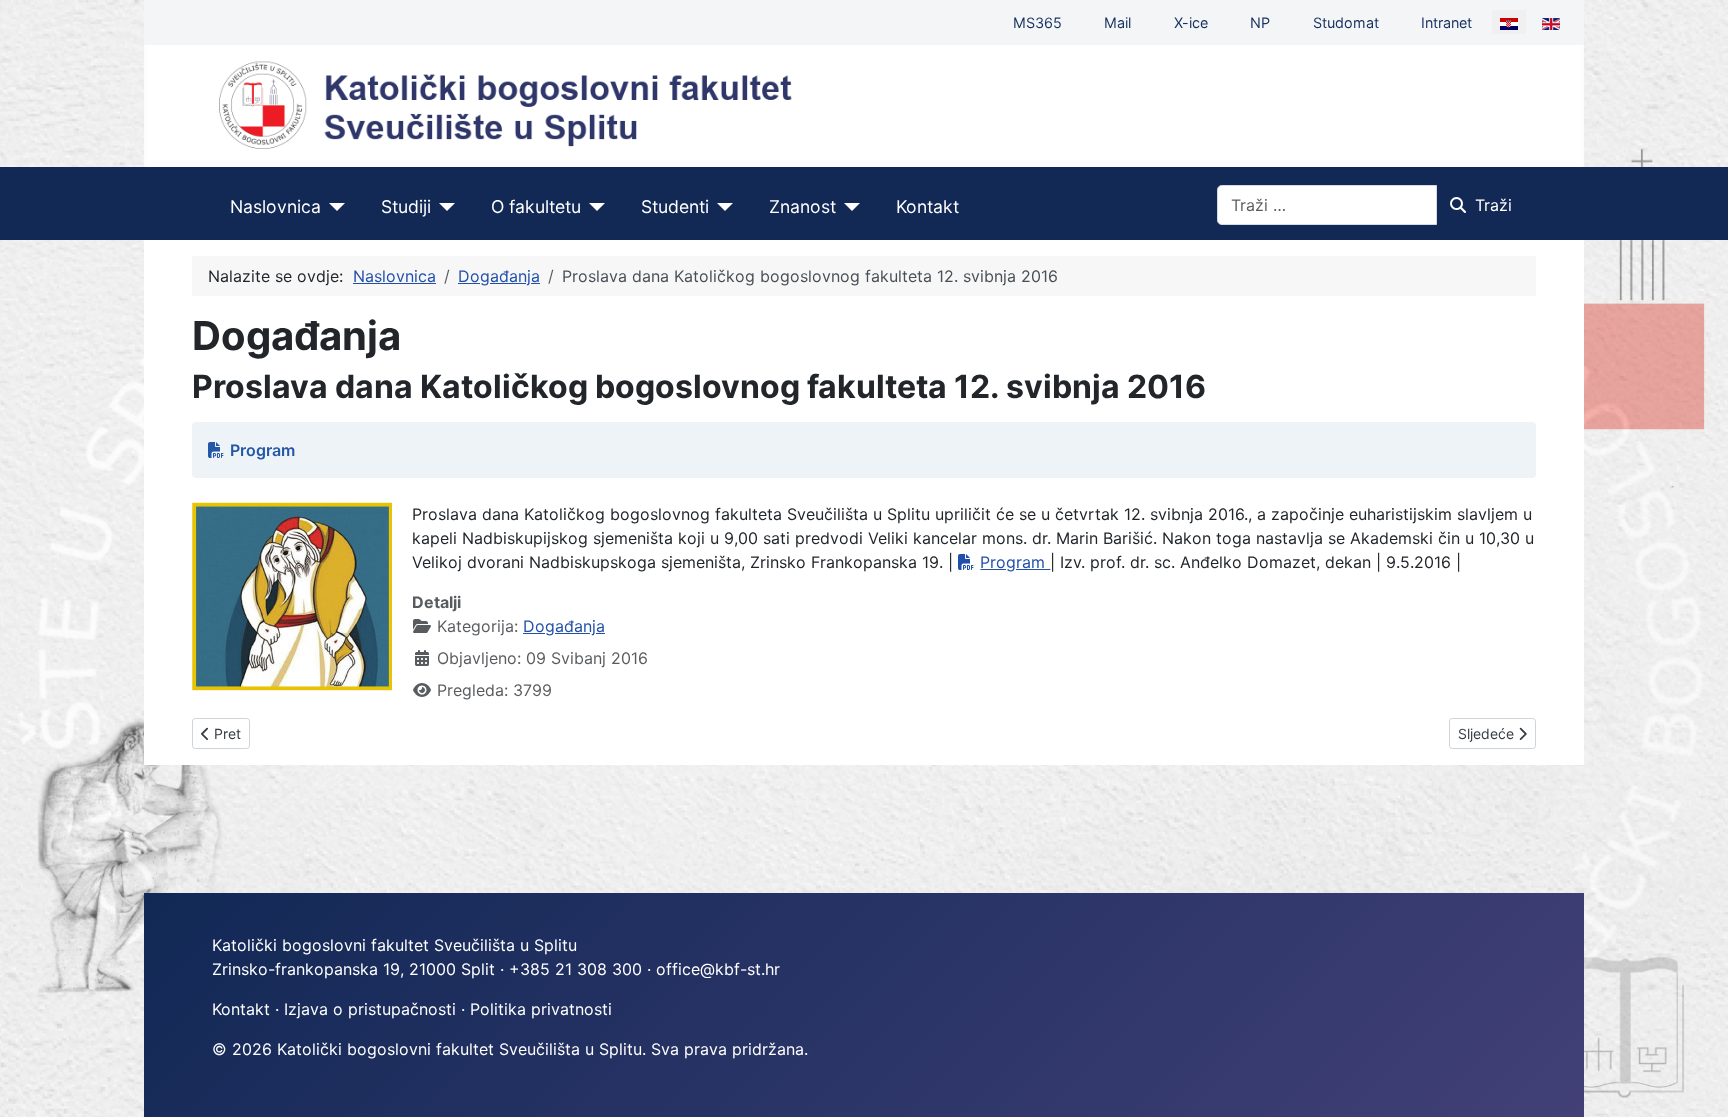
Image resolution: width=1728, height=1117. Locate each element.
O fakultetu (536, 206)
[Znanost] (848, 207)
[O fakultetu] (593, 207)
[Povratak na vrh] (1693, 1080)
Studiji (406, 206)
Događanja (564, 626)
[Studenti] (721, 207)
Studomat (1346, 22)
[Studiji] (443, 207)
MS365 (1037, 22)
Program (262, 450)
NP (1260, 22)
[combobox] (1327, 205)
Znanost (802, 206)
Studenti (675, 206)
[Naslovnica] (333, 207)
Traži (1493, 205)
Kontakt (927, 206)
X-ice (1191, 22)
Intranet (1446, 22)
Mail (1117, 22)
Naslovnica (275, 206)
